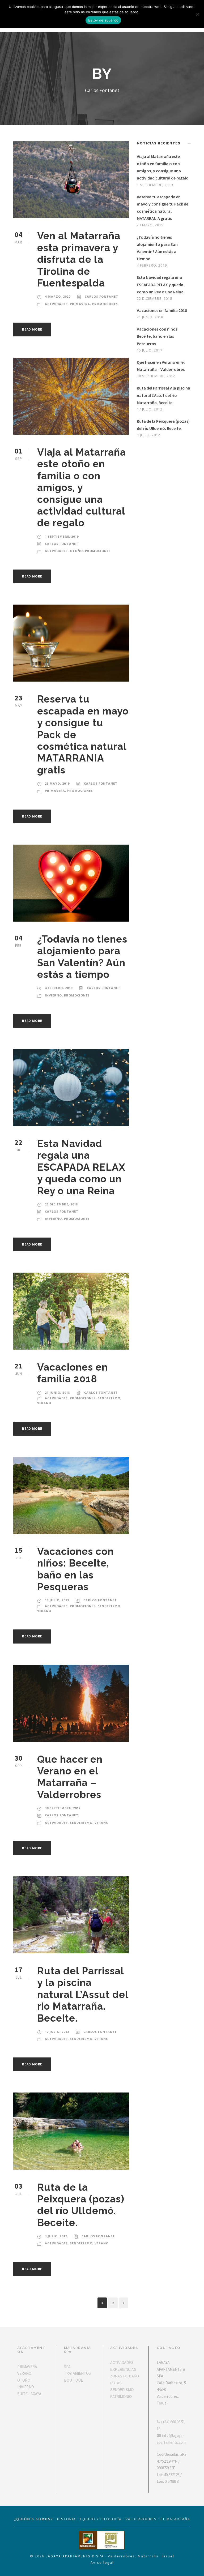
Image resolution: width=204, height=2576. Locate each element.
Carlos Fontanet (101, 296)
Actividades (56, 304)
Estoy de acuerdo (103, 20)
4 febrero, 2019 (59, 988)
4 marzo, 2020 (58, 296)
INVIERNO (26, 2387)
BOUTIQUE (73, 2380)
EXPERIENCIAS (123, 2370)
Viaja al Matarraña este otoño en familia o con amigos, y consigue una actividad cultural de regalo (82, 487)
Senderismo (109, 1398)
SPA (67, 2367)
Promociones (105, 304)
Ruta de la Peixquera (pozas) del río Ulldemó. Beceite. (81, 2205)
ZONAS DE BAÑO (125, 2376)
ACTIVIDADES (122, 2363)
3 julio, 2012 (56, 2236)
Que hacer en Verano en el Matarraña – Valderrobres (70, 1777)
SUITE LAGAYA (29, 2394)
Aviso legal (102, 2562)
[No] (197, 14)
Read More (32, 329)
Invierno (53, 995)
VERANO (24, 2373)
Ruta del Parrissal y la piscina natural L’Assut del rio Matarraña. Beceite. (83, 1995)
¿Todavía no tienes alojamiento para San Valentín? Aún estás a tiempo (82, 957)
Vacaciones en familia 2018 (73, 1373)
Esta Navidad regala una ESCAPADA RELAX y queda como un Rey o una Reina (81, 1167)
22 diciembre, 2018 (61, 1204)
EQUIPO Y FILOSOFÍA (101, 2519)
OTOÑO (24, 2380)
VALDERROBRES (141, 2519)
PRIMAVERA (27, 2367)
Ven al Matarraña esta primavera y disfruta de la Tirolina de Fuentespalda (79, 259)
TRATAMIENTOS (77, 2373)
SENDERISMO (122, 2390)
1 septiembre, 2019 (62, 536)
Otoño (76, 551)
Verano (44, 1403)
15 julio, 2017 (57, 1600)
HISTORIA (67, 2519)
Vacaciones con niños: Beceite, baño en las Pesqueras (75, 1569)
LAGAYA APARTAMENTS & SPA (75, 2556)
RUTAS (116, 2383)
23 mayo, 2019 (57, 783)
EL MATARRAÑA (175, 2519)
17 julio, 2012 (57, 2032)
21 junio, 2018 (57, 1392)
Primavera (80, 304)
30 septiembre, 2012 (63, 1808)
